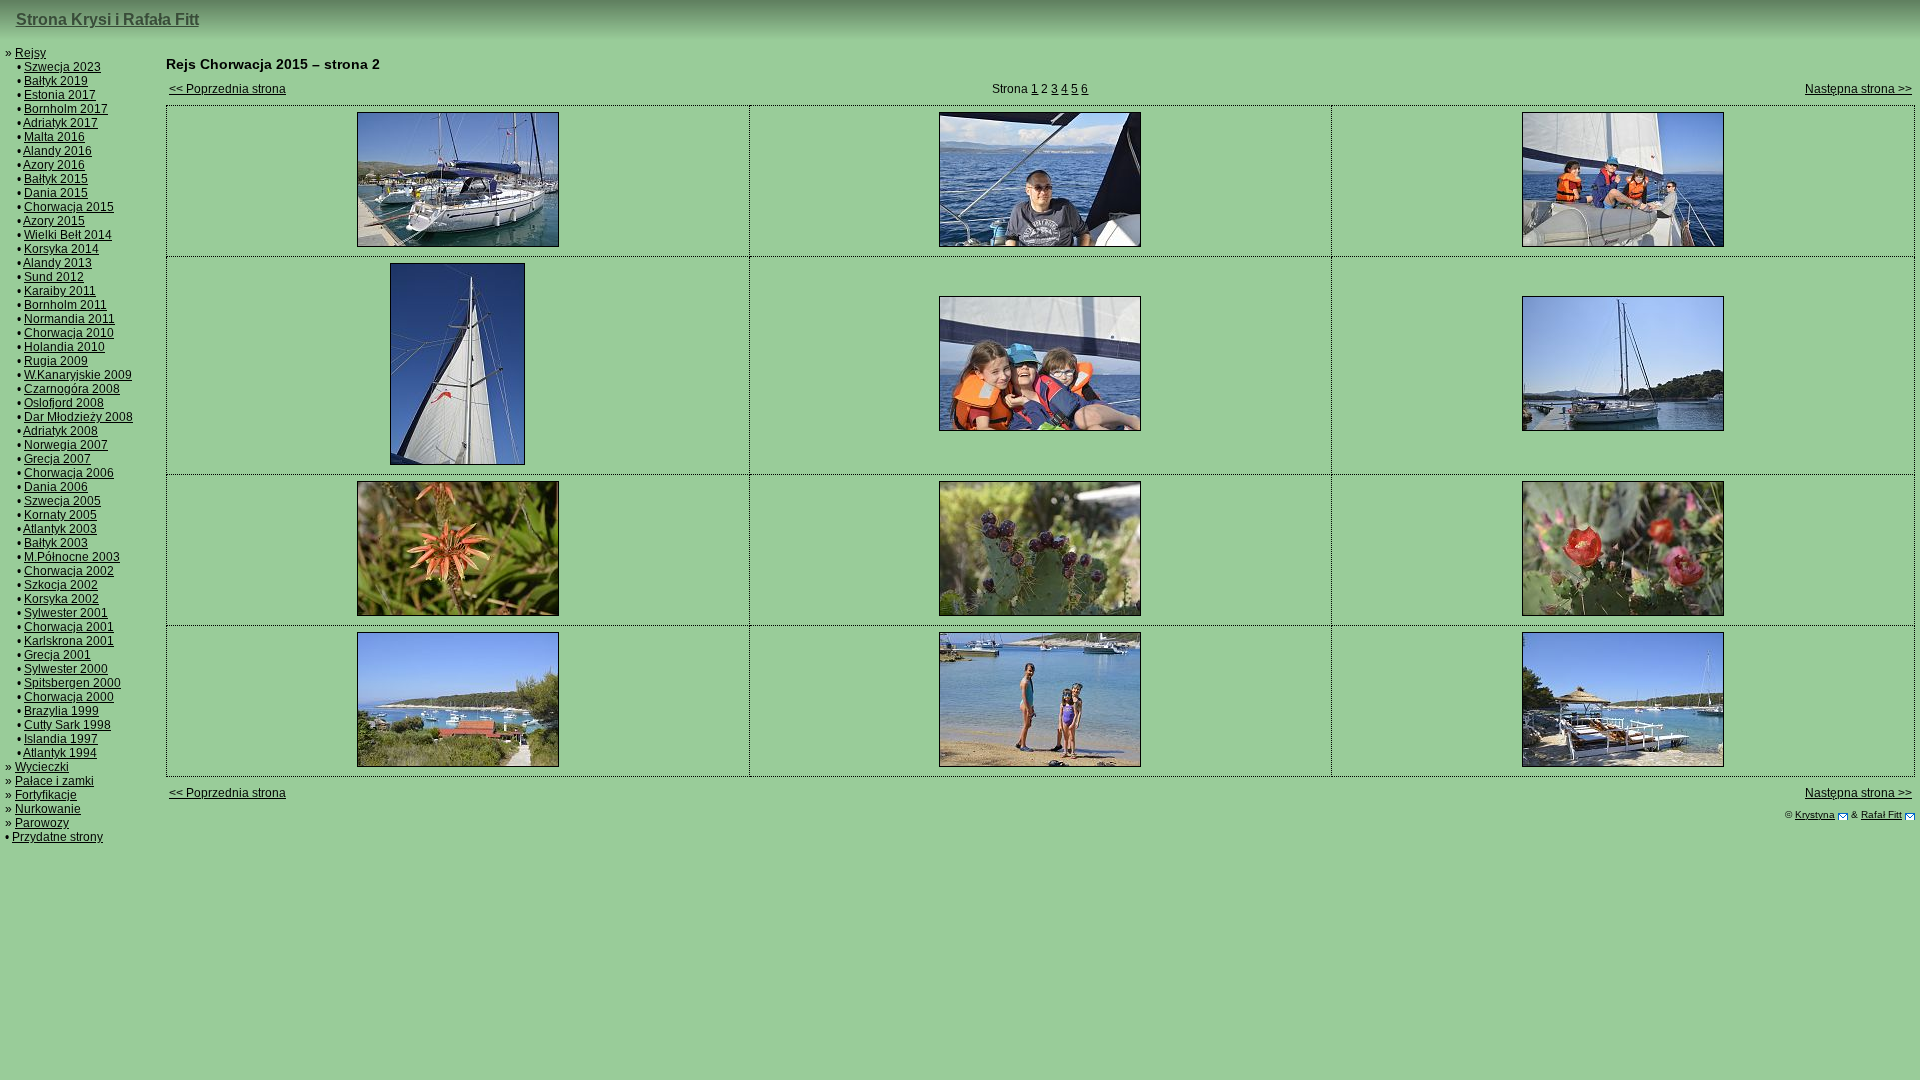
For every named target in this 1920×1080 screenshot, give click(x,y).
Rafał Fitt (1881, 814)
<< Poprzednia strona (227, 89)
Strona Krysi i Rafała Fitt (107, 19)
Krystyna (1815, 814)
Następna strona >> (1858, 89)
